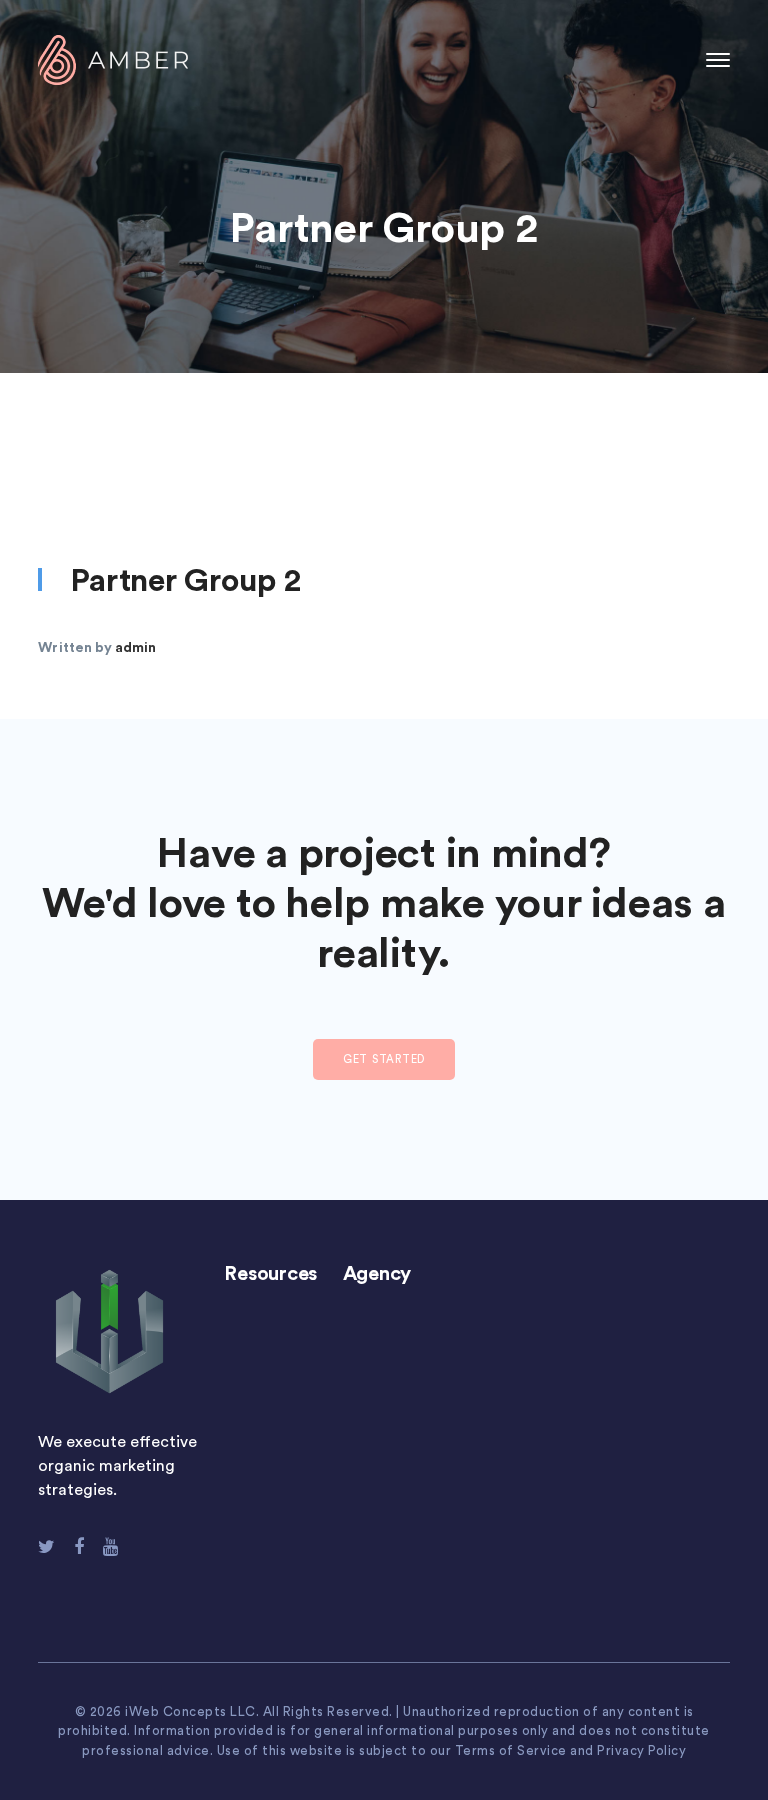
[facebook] (79, 1547)
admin (135, 648)
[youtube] (110, 1547)
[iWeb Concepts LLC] (113, 59)
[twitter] (46, 1547)
